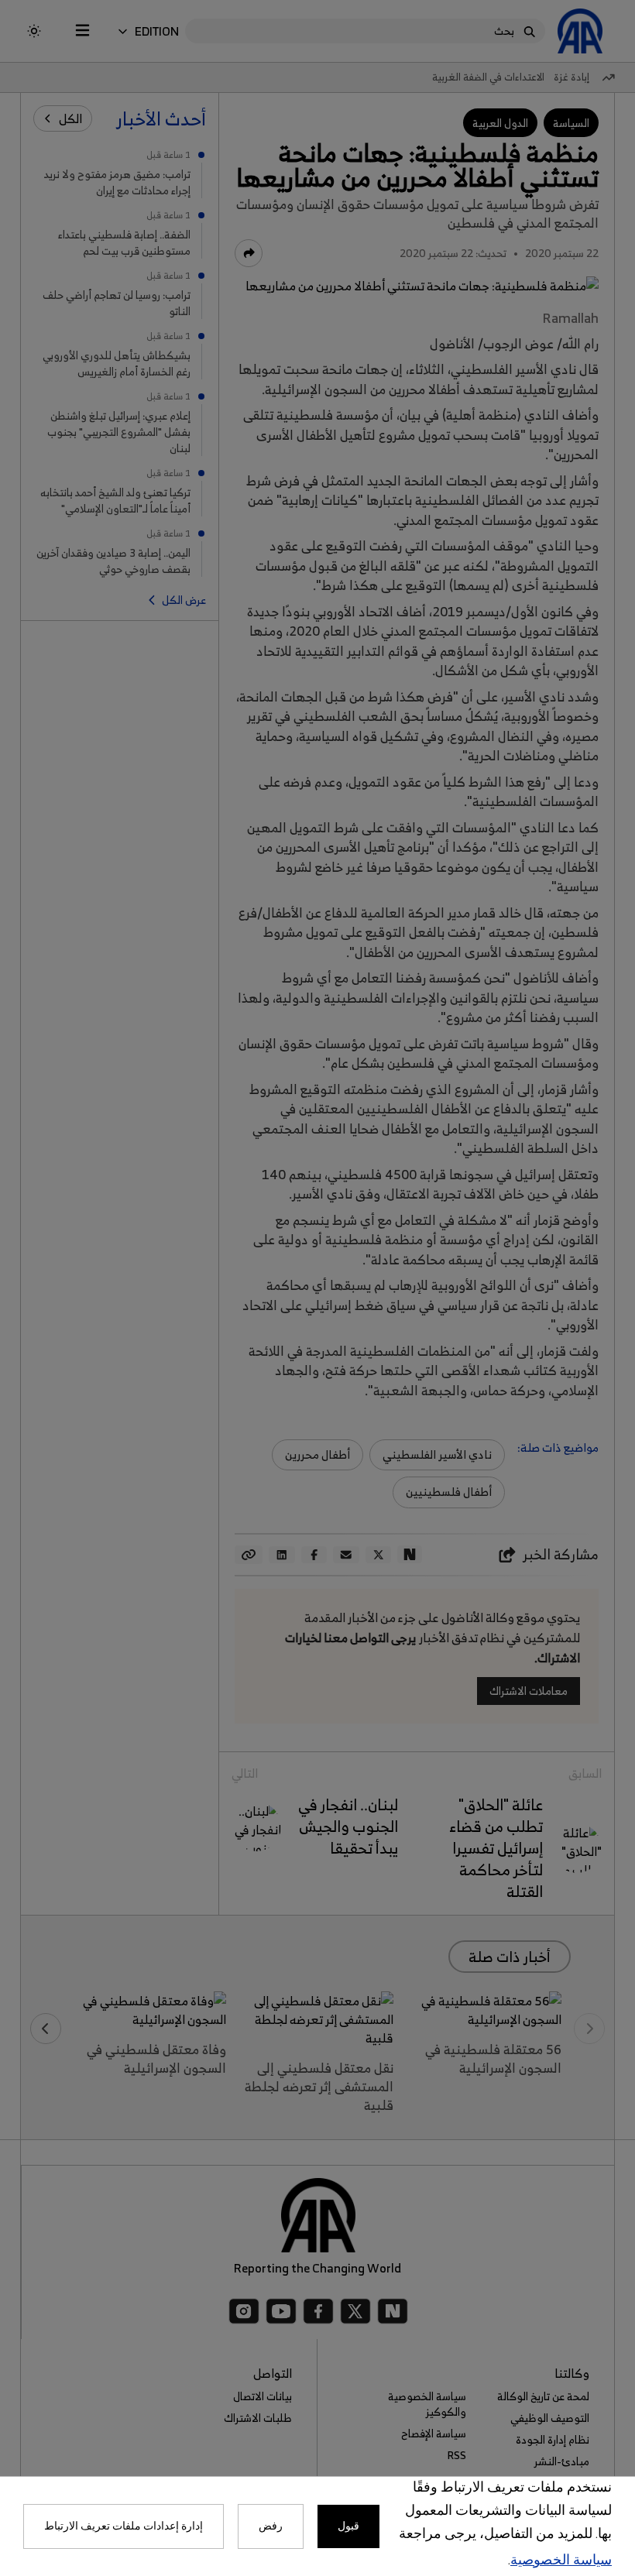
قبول (348, 2526)
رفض (271, 2526)
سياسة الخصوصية (561, 2561)
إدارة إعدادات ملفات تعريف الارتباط (124, 2526)
